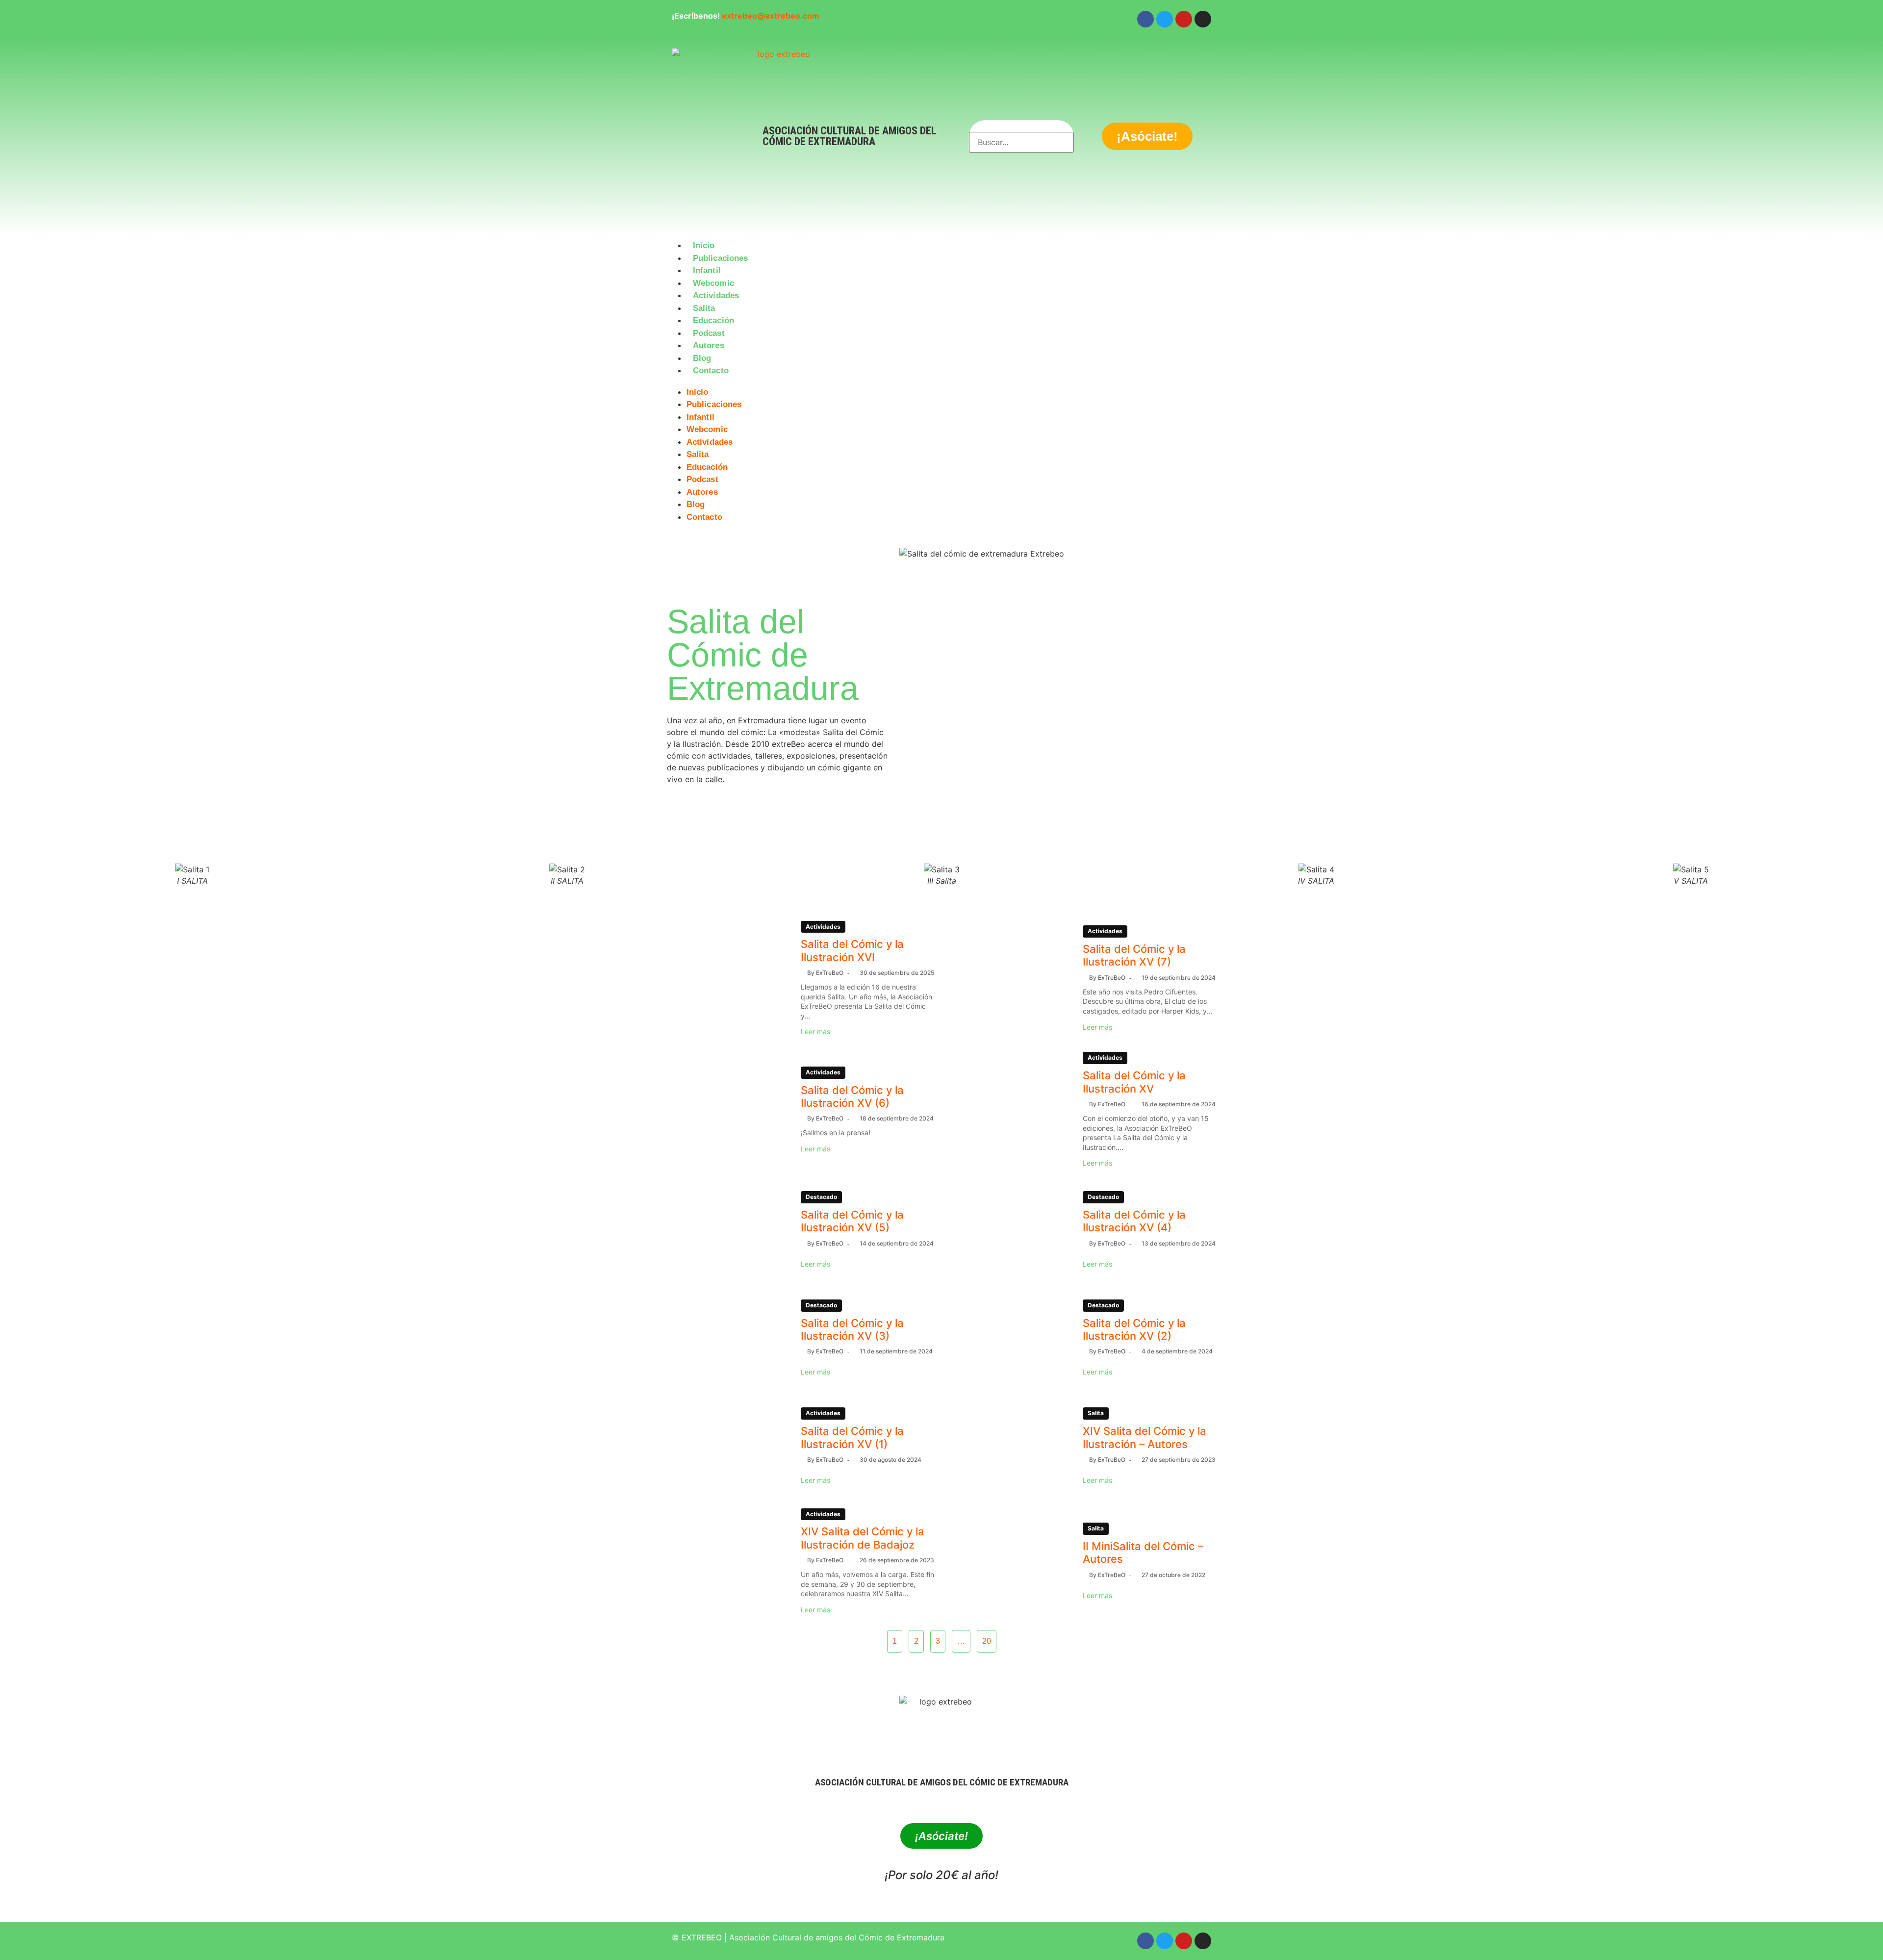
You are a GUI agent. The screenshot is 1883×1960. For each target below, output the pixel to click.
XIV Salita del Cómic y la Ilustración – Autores (1145, 1437)
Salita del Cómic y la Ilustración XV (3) (852, 1329)
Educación (713, 320)
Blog (702, 358)
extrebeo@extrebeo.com (771, 16)
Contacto (711, 370)
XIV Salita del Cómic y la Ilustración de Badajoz (863, 1538)
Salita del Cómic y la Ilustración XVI (852, 950)
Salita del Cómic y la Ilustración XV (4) (1134, 1221)
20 (987, 1641)
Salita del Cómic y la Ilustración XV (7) (1134, 955)
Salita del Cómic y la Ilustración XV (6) (852, 1096)
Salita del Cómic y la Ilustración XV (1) (852, 1437)
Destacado (821, 1197)
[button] (941, 383)
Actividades (716, 295)
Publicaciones (720, 258)
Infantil (707, 270)
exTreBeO (830, 973)
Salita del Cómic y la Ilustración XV (1134, 1082)
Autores (709, 345)
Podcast (709, 333)
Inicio (704, 245)
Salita (704, 308)
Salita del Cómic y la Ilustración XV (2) (1134, 1329)
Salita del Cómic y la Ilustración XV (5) (852, 1221)
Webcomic (713, 283)
